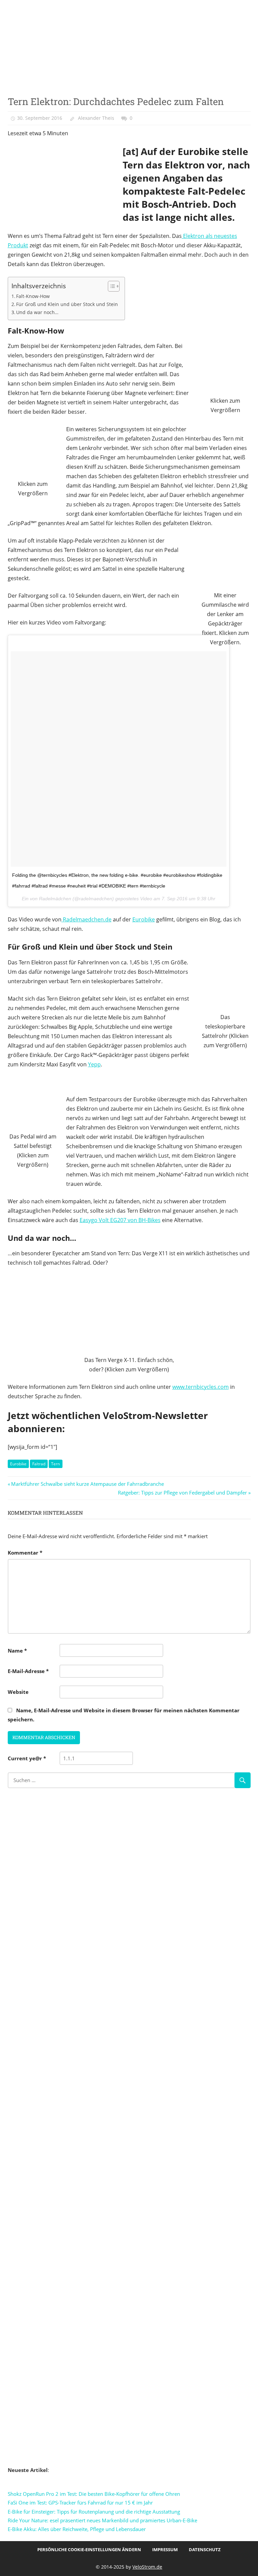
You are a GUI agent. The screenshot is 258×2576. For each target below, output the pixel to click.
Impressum (165, 2549)
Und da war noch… (37, 312)
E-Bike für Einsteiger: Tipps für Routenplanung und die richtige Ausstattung (94, 2512)
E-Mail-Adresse (28, 1671)
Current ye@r (27, 1758)
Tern (55, 1464)
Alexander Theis (96, 118)
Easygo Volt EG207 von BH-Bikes (120, 1220)
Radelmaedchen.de (87, 919)
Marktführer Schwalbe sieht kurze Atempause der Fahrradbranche (87, 1484)
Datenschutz (205, 2549)
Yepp (94, 1064)
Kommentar (25, 1553)
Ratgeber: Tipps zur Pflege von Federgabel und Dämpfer (182, 1493)
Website (18, 1692)
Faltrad (39, 1464)
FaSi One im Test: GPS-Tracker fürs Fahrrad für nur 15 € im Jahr (80, 2503)
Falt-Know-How (33, 296)
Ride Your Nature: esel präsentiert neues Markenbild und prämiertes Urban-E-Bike (102, 2520)
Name (17, 1651)
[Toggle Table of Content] (110, 286)
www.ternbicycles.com (201, 1387)
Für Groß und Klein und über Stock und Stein (67, 304)
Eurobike (144, 919)
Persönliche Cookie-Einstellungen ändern (89, 2549)
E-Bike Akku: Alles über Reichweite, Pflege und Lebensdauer (77, 2529)
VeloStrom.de (147, 2567)
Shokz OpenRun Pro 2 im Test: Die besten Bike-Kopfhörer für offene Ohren (94, 2494)
